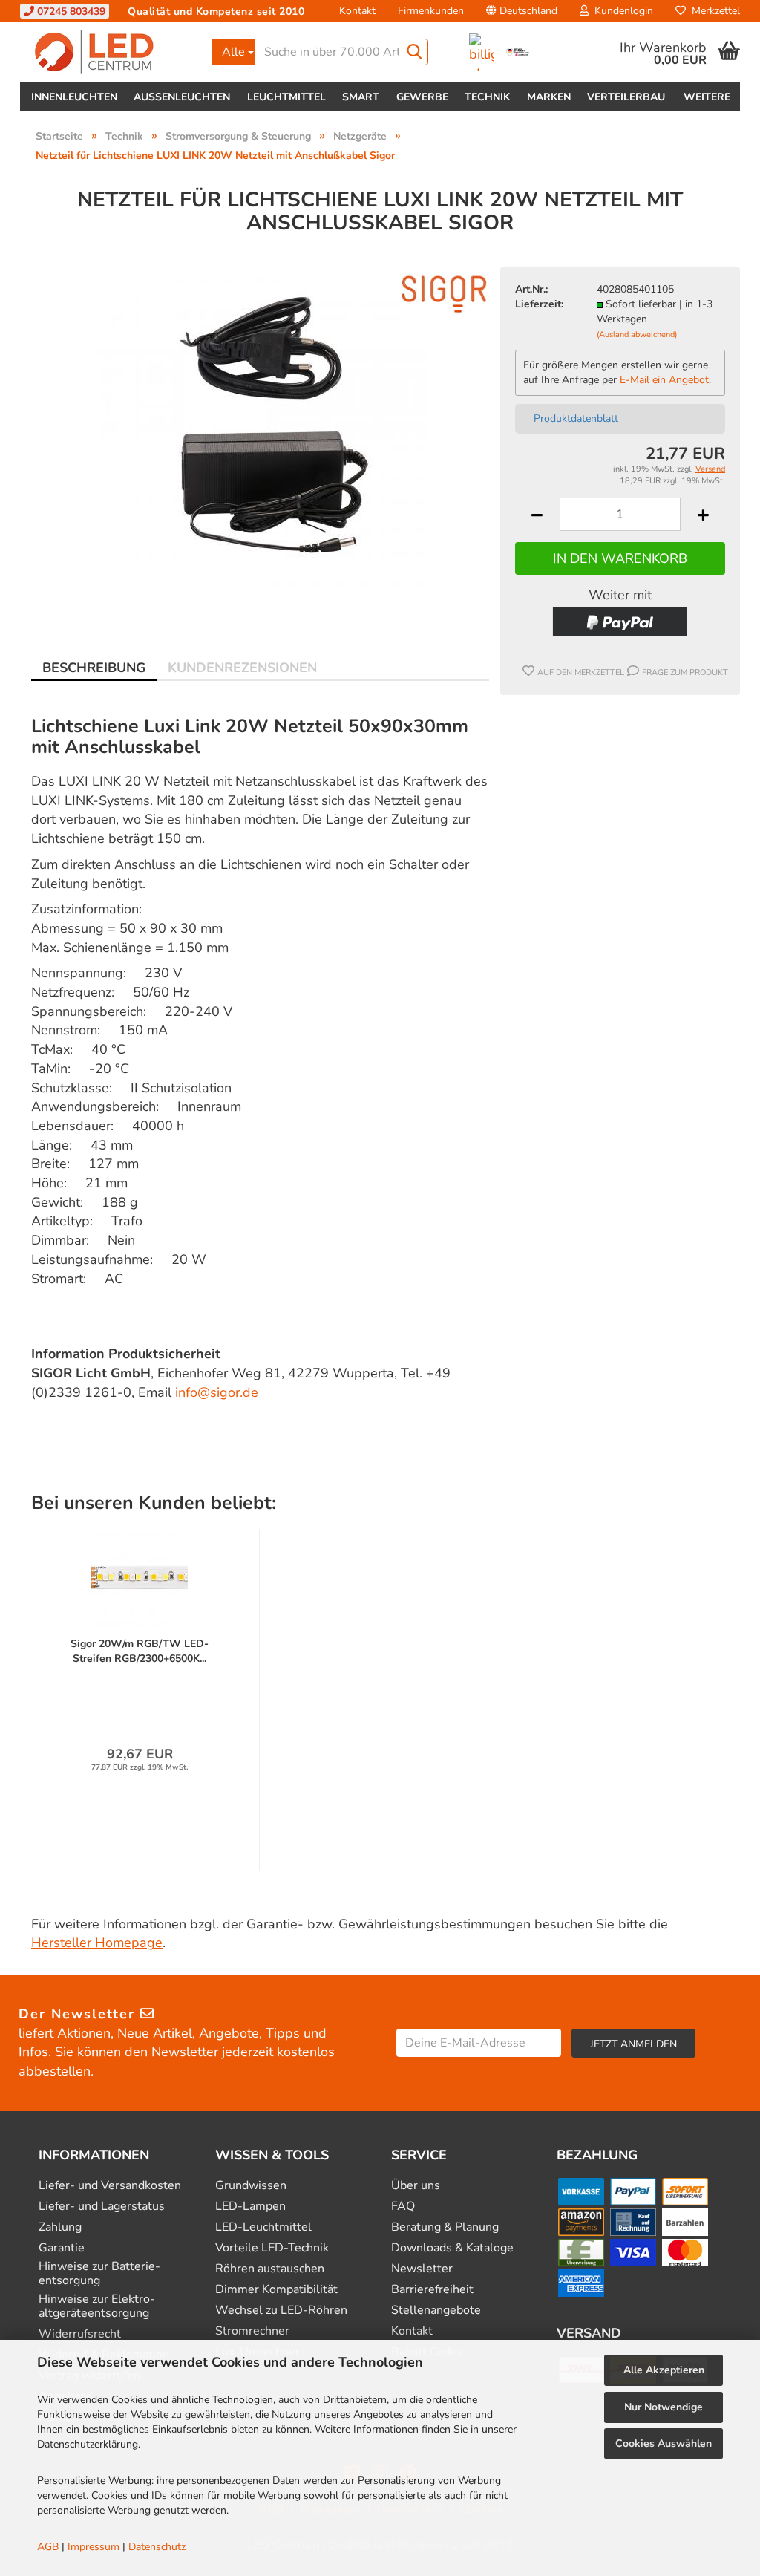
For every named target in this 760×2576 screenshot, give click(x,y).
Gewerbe (422, 97)
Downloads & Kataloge (452, 2248)
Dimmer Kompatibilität (276, 2290)
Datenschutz (157, 2547)
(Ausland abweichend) (637, 335)
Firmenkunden (431, 11)
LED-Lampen (250, 2207)
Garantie (62, 2248)
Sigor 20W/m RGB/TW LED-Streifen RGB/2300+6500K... (140, 1651)
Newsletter (422, 2269)
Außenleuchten (182, 97)
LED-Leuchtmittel (263, 2227)
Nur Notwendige (664, 2407)
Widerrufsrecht (80, 2334)
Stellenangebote (436, 2311)
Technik (487, 97)
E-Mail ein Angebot (664, 380)
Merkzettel (713, 11)
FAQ (403, 2207)
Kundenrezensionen (242, 668)
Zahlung (60, 2227)
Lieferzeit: (539, 304)
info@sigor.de (217, 1392)
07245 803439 (70, 12)
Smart (361, 97)
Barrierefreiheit (432, 2290)
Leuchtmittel (286, 97)
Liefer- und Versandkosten (110, 2186)
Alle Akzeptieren (664, 2370)
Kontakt (357, 11)
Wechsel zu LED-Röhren (281, 2311)
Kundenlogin (621, 11)
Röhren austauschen (270, 2269)
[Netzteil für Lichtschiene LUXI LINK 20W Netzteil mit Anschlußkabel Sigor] (261, 432)
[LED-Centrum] (110, 52)
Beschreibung (94, 668)
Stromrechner (252, 2331)
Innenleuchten (74, 97)
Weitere (707, 97)
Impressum (94, 2547)
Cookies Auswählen (664, 2443)
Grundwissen (251, 2186)
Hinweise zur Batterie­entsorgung (99, 2274)
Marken (549, 97)
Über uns (416, 2186)
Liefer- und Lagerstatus (102, 2207)
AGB (48, 2547)
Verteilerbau (626, 97)
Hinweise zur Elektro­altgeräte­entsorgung (97, 2306)
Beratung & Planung (445, 2227)
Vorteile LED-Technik (272, 2248)
